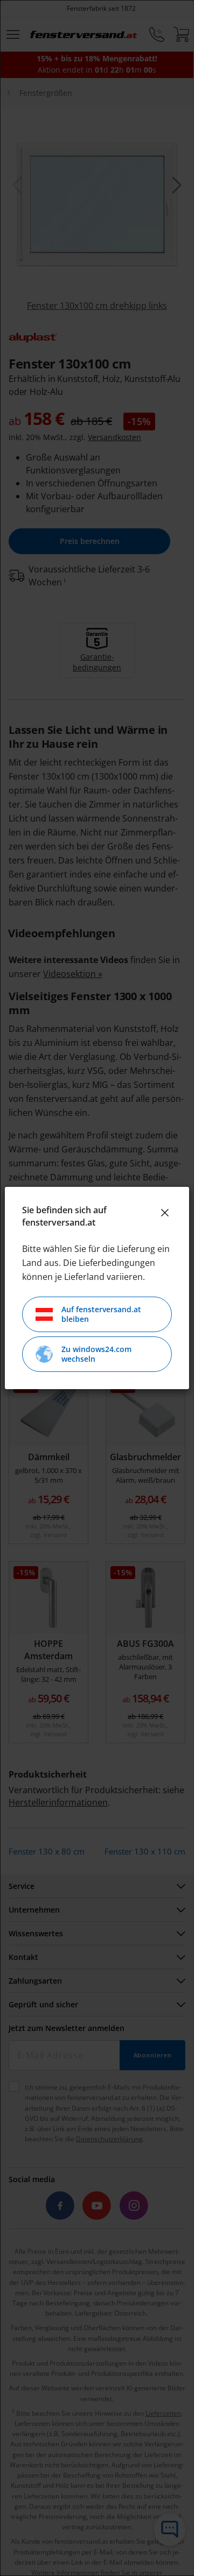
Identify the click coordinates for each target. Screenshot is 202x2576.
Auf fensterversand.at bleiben (101, 1314)
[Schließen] (165, 1213)
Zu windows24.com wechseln (96, 1354)
